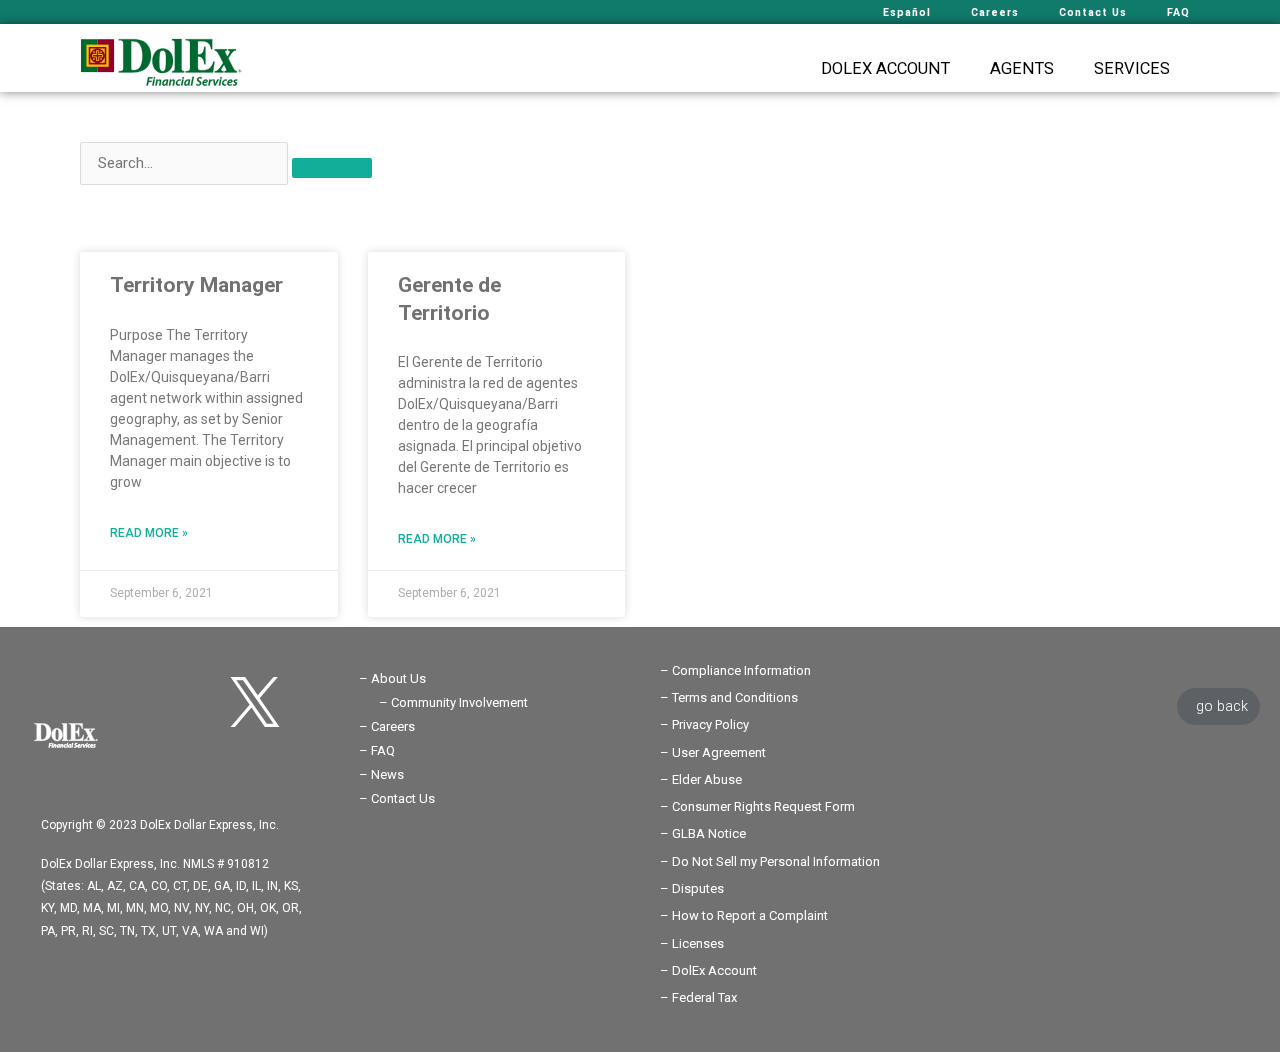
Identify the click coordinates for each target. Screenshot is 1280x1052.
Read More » (149, 533)
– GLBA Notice (703, 833)
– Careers (387, 726)
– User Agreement (713, 752)
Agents (1022, 68)
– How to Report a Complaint (744, 915)
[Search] (332, 168)
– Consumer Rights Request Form (757, 806)
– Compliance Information (735, 670)
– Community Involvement (453, 702)
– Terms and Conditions (729, 697)
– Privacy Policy (704, 724)
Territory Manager (196, 285)
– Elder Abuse (701, 779)
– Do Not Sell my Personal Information (770, 861)
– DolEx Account (708, 970)
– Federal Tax (698, 997)
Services (1132, 68)
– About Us (392, 678)
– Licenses (692, 943)
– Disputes (692, 888)
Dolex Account (885, 68)
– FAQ (377, 750)
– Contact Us (397, 798)
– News (381, 774)
